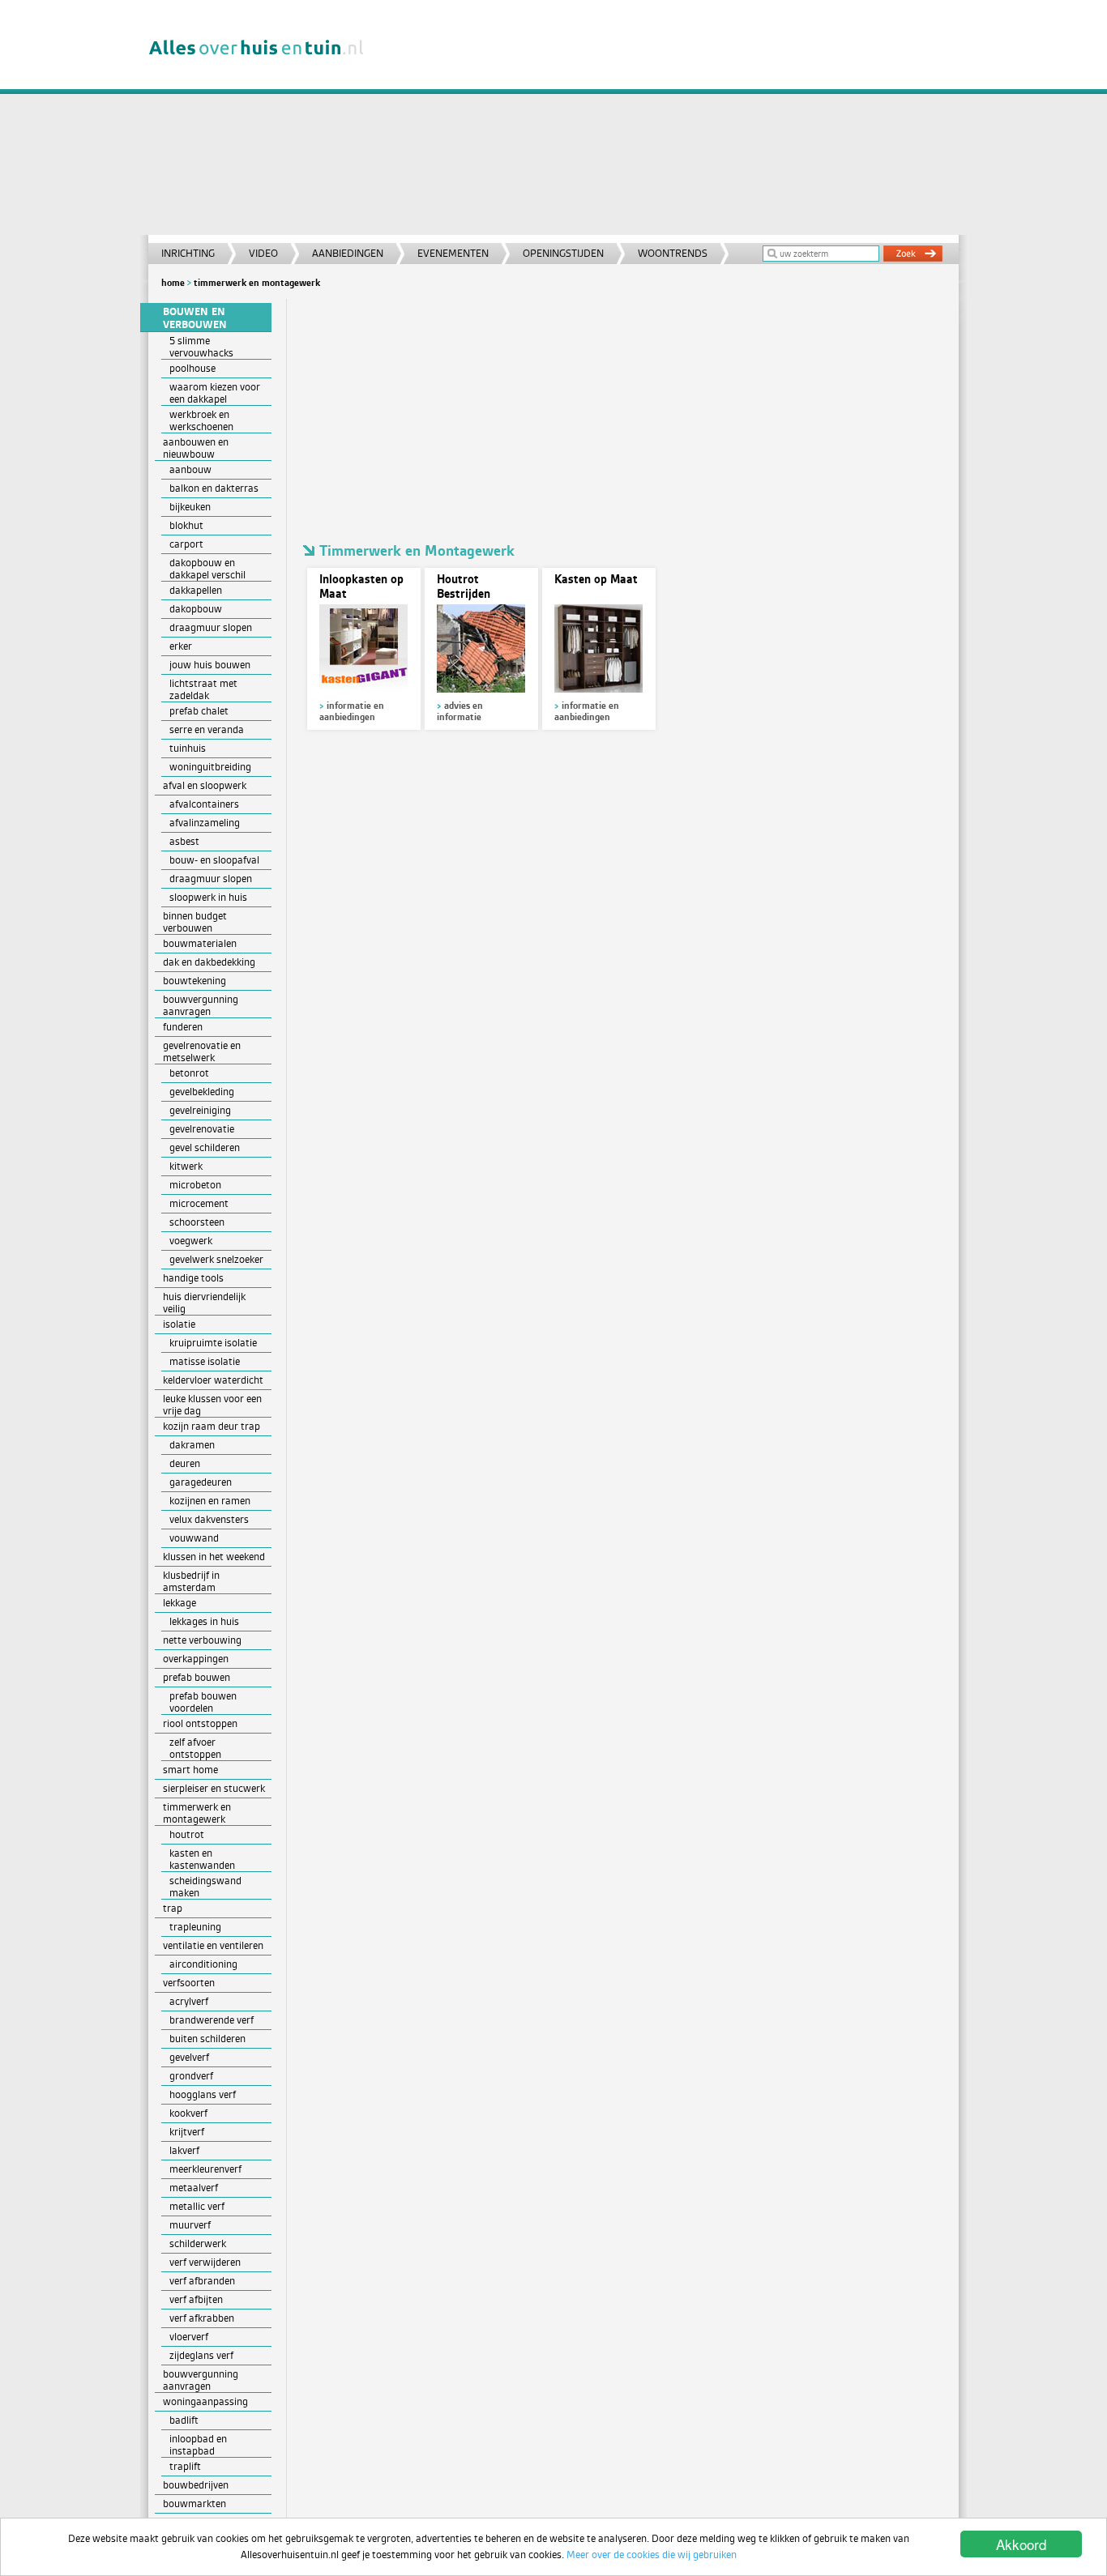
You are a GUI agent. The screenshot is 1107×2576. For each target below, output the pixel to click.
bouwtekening (194, 981)
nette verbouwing (202, 1640)
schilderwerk (198, 2243)
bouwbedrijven (196, 2485)
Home (173, 283)
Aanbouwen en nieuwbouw (196, 448)
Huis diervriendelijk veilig (204, 1303)
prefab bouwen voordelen (203, 1702)
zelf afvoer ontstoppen (195, 1748)
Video (263, 253)
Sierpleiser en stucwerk (214, 1788)
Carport (186, 544)
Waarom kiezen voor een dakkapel (215, 393)
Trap (173, 1908)
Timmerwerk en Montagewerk (257, 283)
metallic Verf (197, 2206)
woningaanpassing (205, 2401)
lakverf (184, 2150)
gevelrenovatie (202, 1129)
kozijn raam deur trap (212, 1426)
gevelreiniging (200, 1110)
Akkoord (1021, 2544)
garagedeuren (201, 1482)
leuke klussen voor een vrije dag (212, 1405)
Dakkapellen (196, 590)
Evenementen (453, 253)
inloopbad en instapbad (198, 2445)
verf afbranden (202, 2281)
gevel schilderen (205, 1147)
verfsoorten (189, 1983)
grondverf (191, 2076)
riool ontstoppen (200, 1723)
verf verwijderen (205, 2262)
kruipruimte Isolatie (213, 1343)
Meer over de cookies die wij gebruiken (652, 2555)
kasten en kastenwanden (202, 1859)
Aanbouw (190, 469)
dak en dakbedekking (209, 962)
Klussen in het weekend (214, 1557)
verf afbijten (196, 2299)
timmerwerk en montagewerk (197, 1813)
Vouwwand (194, 1538)
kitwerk (186, 1166)
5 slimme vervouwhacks (201, 347)
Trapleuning (195, 1927)
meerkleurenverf (205, 2169)
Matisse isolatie (205, 1361)
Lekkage (180, 1603)
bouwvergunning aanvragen (201, 1005)
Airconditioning (203, 1964)
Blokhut (186, 525)
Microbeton (195, 1185)
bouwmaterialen (200, 943)
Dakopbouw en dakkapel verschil (207, 569)
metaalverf (194, 2188)
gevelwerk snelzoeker (216, 1259)
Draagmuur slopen (211, 627)
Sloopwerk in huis (208, 897)
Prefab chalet (199, 711)
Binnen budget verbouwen (195, 922)
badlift (184, 2420)
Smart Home (190, 1770)
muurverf (190, 2225)
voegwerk (191, 1241)
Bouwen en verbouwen (195, 318)
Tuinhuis (188, 748)
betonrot (189, 1073)
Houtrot (187, 1834)
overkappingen (196, 1659)
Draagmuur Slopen (211, 879)
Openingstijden (563, 253)
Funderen (183, 1027)
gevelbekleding (202, 1092)
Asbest (184, 841)
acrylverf (189, 2001)
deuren (185, 1463)
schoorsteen (197, 1222)
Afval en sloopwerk (205, 785)
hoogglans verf (203, 2094)
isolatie (179, 1324)
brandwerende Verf (212, 2020)
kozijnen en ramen (210, 1501)
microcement (199, 1203)
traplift (185, 2466)
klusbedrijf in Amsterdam (191, 1581)
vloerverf (189, 2337)
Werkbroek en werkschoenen (201, 420)
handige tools (193, 1278)
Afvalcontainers (204, 804)
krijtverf (187, 2132)
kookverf (188, 2113)
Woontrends (673, 253)
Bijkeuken (190, 507)
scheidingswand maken (205, 1887)
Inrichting (188, 253)
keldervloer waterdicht (213, 1380)
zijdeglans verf (201, 2355)
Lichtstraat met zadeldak (203, 689)
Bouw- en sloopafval (214, 860)
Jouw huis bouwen (210, 665)
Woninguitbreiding (210, 767)
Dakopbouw (196, 609)
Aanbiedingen (348, 253)
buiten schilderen (207, 2039)
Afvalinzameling (205, 823)
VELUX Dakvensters (209, 1519)
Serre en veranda (207, 729)
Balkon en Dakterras (214, 488)
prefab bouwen (197, 1677)
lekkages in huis (204, 1621)
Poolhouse (192, 368)
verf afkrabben (202, 2318)
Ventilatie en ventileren (213, 1945)
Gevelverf (189, 2057)
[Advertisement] (670, 122)
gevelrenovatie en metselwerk (202, 1051)
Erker (181, 646)
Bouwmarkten (194, 2503)
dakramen (192, 1445)
